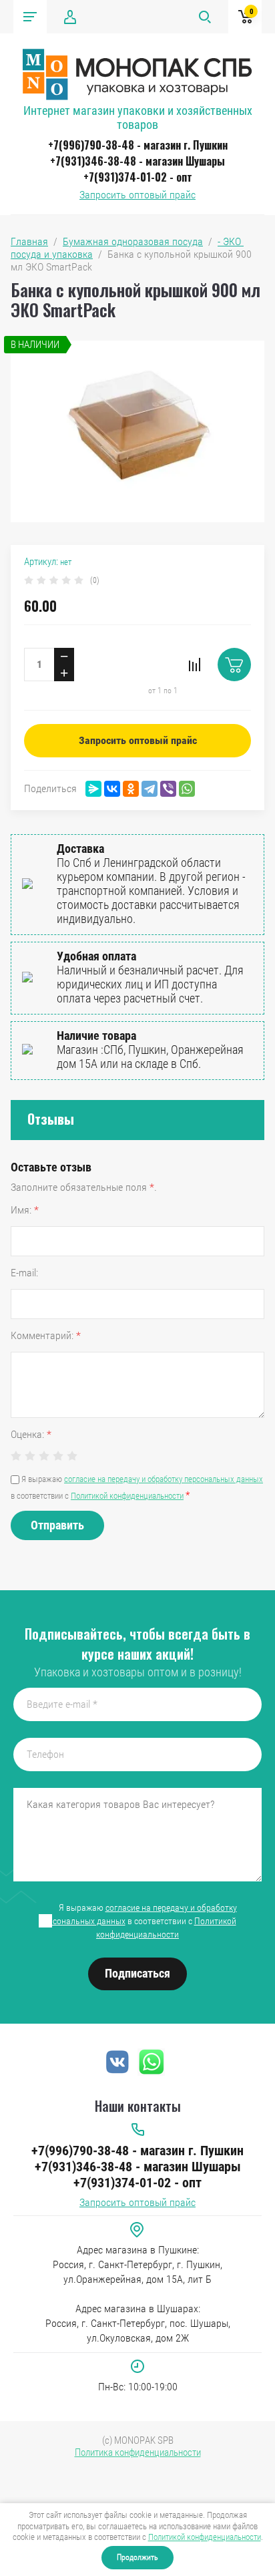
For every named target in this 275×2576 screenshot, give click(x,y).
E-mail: (24, 1273)
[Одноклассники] (131, 789)
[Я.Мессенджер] (93, 789)
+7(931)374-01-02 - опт (138, 177)
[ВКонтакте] (112, 789)
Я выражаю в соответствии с (138, 1921)
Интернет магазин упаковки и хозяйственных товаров (138, 118)
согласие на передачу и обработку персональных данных (164, 1479)
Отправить (57, 1525)
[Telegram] (150, 789)
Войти (70, 17)
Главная (29, 241)
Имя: (25, 1210)
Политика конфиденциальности (138, 2452)
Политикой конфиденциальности (205, 2537)
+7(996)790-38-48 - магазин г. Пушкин (138, 145)
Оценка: (31, 1434)
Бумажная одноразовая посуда (133, 241)
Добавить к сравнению (194, 665)
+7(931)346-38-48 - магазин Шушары (137, 161)
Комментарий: (46, 1335)
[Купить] (234, 665)
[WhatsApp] (187, 789)
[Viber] (168, 789)
